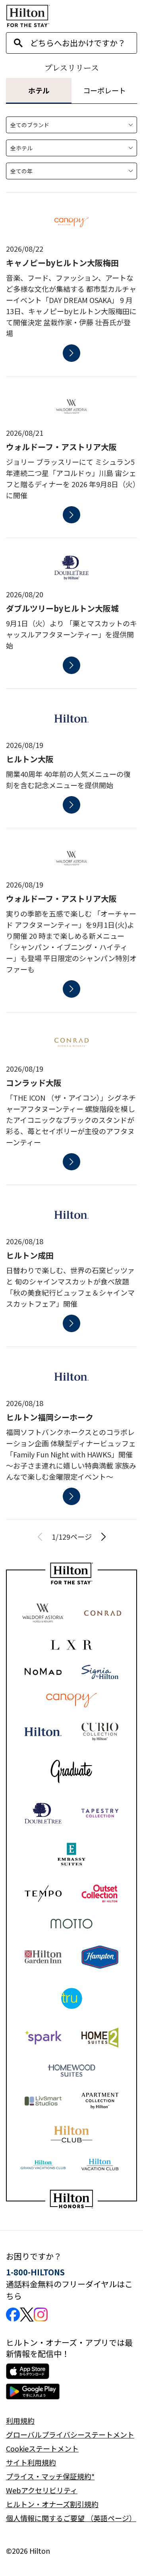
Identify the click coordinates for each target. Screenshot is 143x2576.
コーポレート (104, 90)
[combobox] (83, 43)
